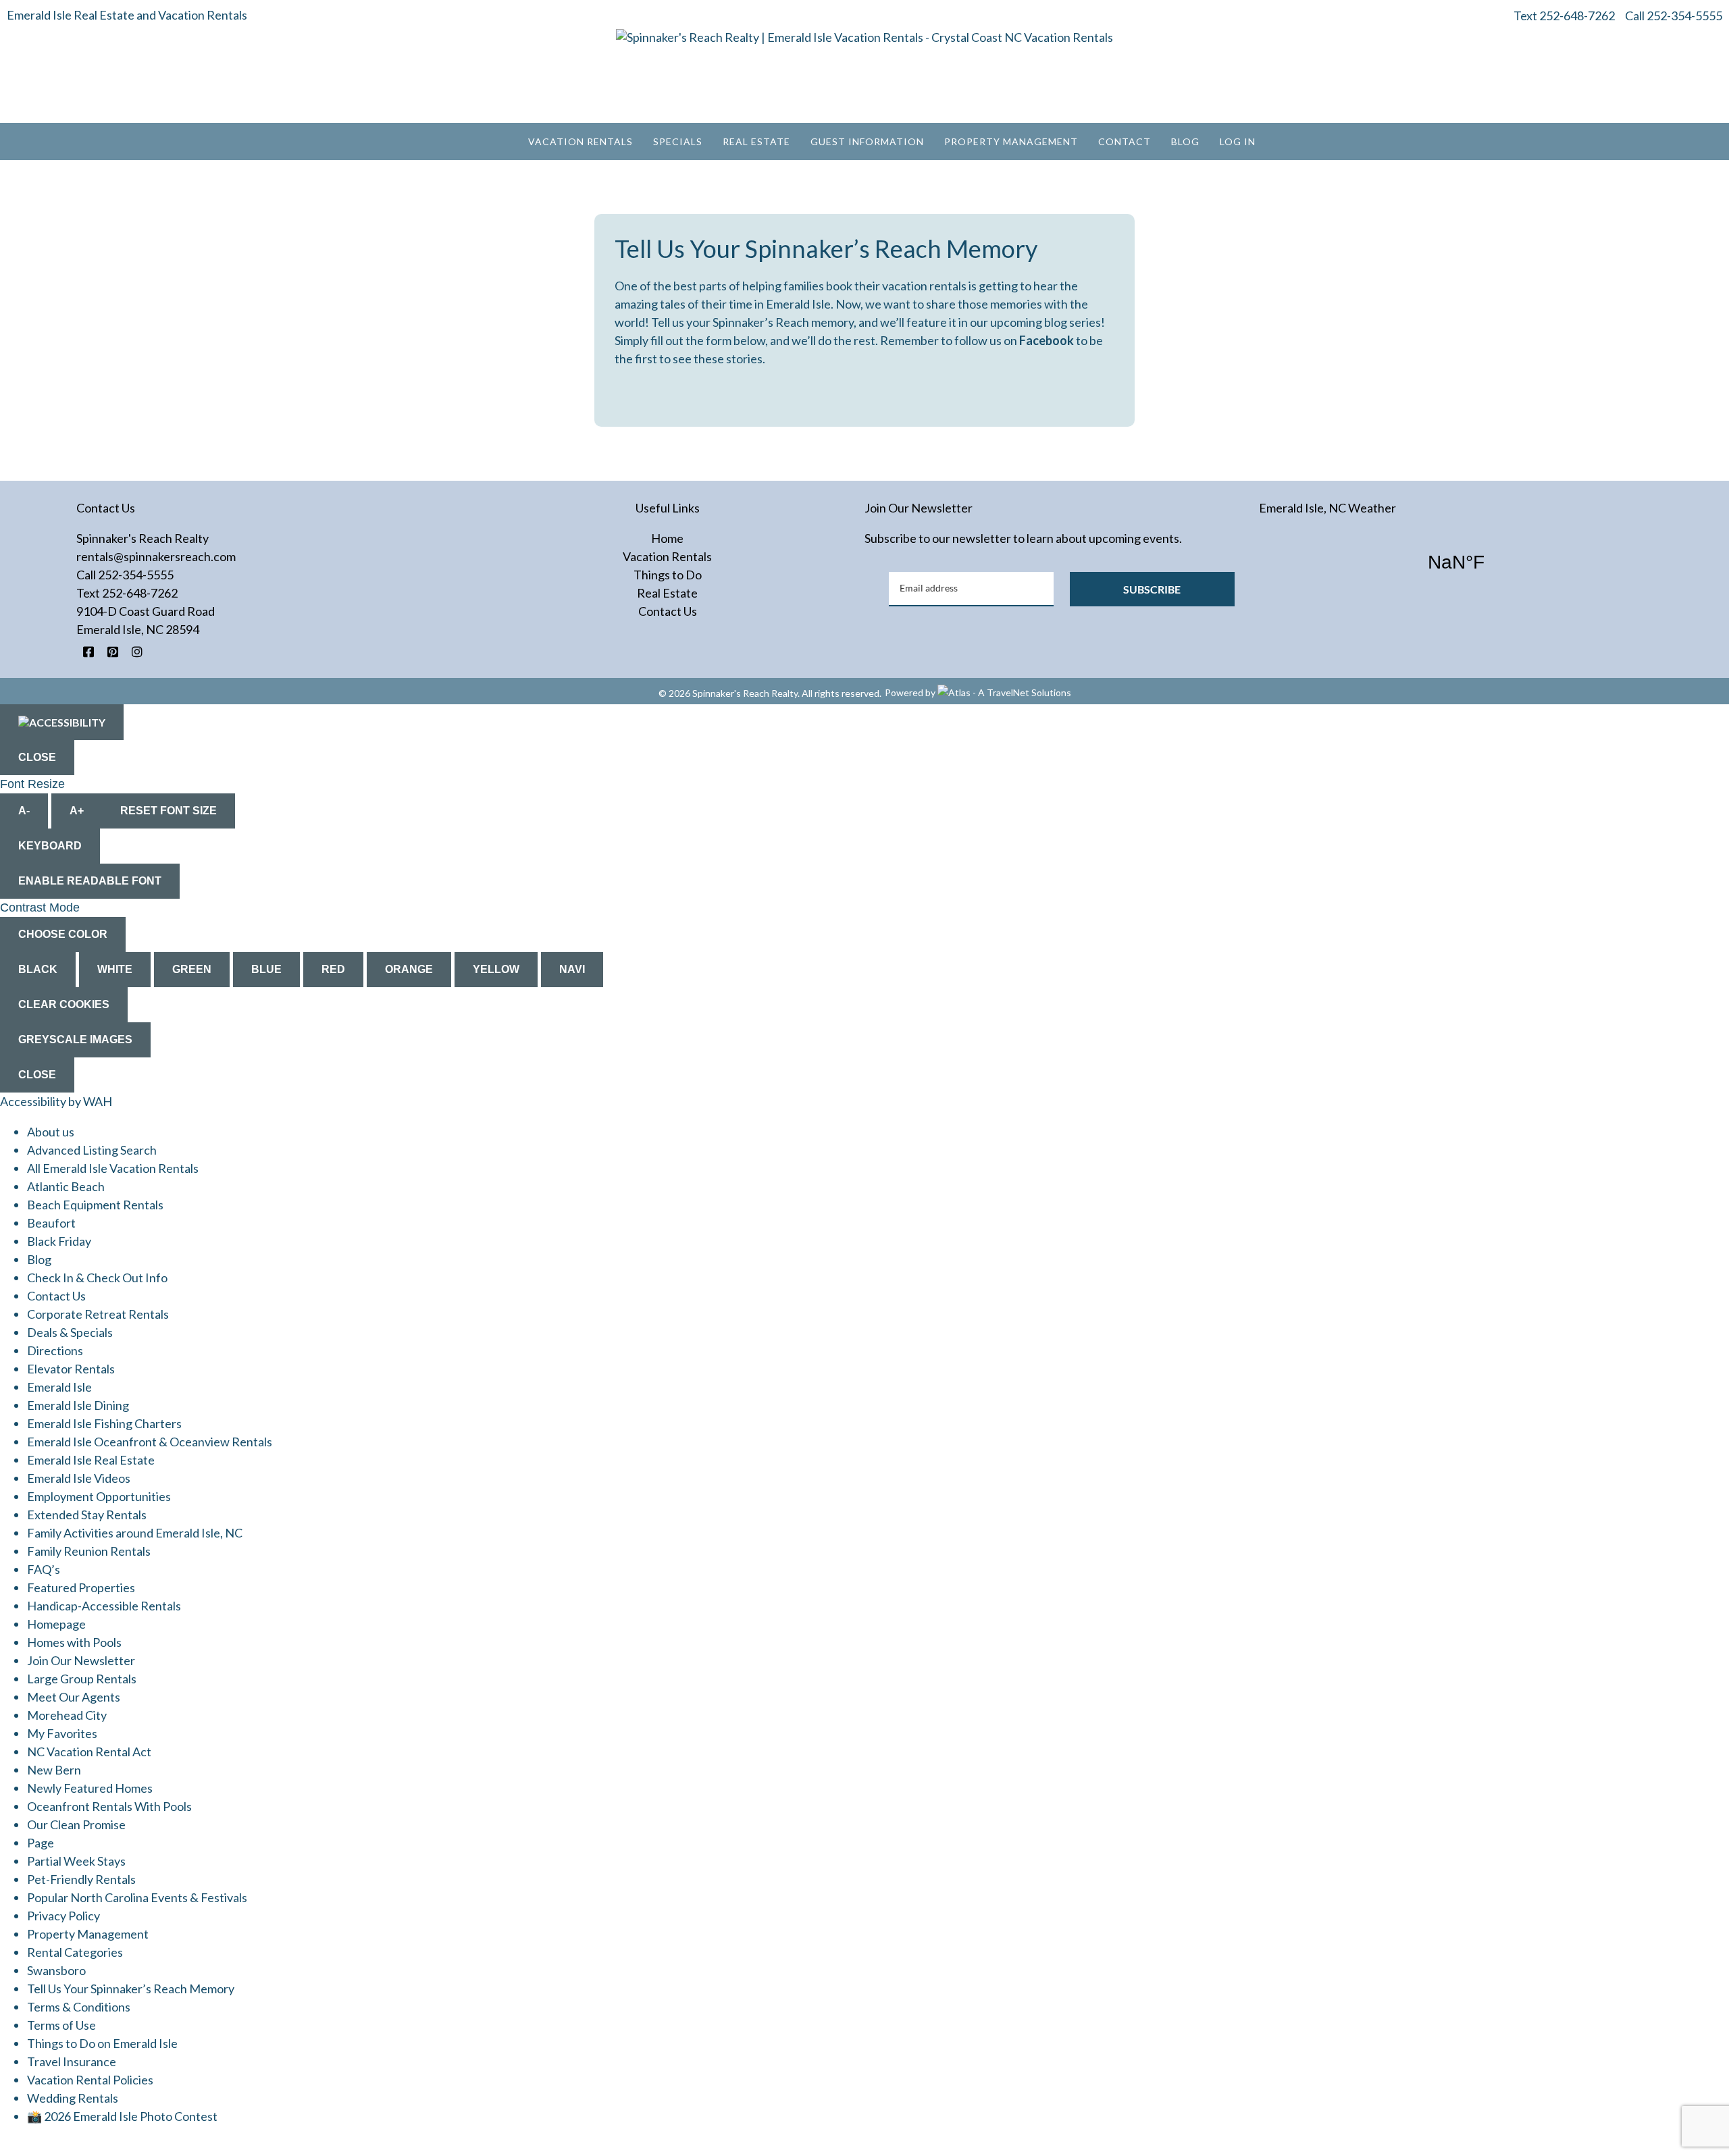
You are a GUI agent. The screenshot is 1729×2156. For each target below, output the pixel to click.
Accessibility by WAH (56, 1101)
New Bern (54, 1770)
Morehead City (67, 1715)
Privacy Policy (63, 1916)
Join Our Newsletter (81, 1660)
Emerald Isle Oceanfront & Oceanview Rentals (150, 1442)
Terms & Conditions (79, 2007)
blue (266, 969)
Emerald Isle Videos (79, 1478)
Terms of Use (61, 2025)
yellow (496, 969)
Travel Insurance (72, 2061)
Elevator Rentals (71, 1369)
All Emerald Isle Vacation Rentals (113, 1168)
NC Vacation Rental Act (89, 1752)
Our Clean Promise (76, 1824)
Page (41, 1843)
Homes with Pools (74, 1642)
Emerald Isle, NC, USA (1456, 562)
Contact (1125, 141)
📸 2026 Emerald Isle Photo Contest (122, 2116)
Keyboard (50, 846)
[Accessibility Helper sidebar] (62, 722)
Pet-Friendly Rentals (81, 1879)
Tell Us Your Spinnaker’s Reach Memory (131, 1989)
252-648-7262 (140, 593)
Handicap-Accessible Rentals (104, 1606)
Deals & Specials (70, 1332)
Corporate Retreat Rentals (98, 1314)
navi (572, 969)
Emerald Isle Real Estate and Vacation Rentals (127, 15)
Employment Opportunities (99, 1496)
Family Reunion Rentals (89, 1551)
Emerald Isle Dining (78, 1405)
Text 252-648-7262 (1564, 16)
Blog (1185, 141)
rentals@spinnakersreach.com (156, 556)
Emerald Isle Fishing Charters (104, 1423)
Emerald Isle (59, 1387)
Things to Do (668, 575)
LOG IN (1238, 141)
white (115, 969)
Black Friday (59, 1241)
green (192, 969)
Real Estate (756, 141)
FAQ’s (44, 1569)
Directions (55, 1350)
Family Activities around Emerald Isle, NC (135, 1533)
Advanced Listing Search (92, 1150)
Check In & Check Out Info (97, 1278)
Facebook (1048, 340)
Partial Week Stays (76, 1861)
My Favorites (62, 1733)
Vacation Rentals (580, 141)
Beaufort (51, 1223)
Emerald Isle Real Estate (91, 1460)
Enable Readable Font (90, 881)
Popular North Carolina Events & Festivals (137, 1897)
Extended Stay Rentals (87, 1515)
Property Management (1011, 141)
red (333, 969)
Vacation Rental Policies (90, 2080)
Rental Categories (75, 1952)
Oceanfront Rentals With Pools (109, 1806)
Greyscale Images (75, 1040)
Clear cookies (64, 1004)
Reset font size (169, 811)
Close (37, 757)
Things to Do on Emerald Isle (102, 2043)
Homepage (56, 1624)
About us (51, 1132)
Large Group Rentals (82, 1679)
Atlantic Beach (66, 1186)
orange (409, 969)
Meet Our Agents (74, 1697)
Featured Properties (81, 1587)
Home (667, 538)
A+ (77, 811)
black (38, 969)
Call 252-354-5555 (1674, 16)
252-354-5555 (136, 575)
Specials (678, 141)
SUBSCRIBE (1152, 589)
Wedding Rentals (73, 2098)
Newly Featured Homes (90, 1788)
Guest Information (867, 141)
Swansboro (56, 1970)
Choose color (63, 934)
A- (24, 811)
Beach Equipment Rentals (95, 1205)
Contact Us (668, 611)
